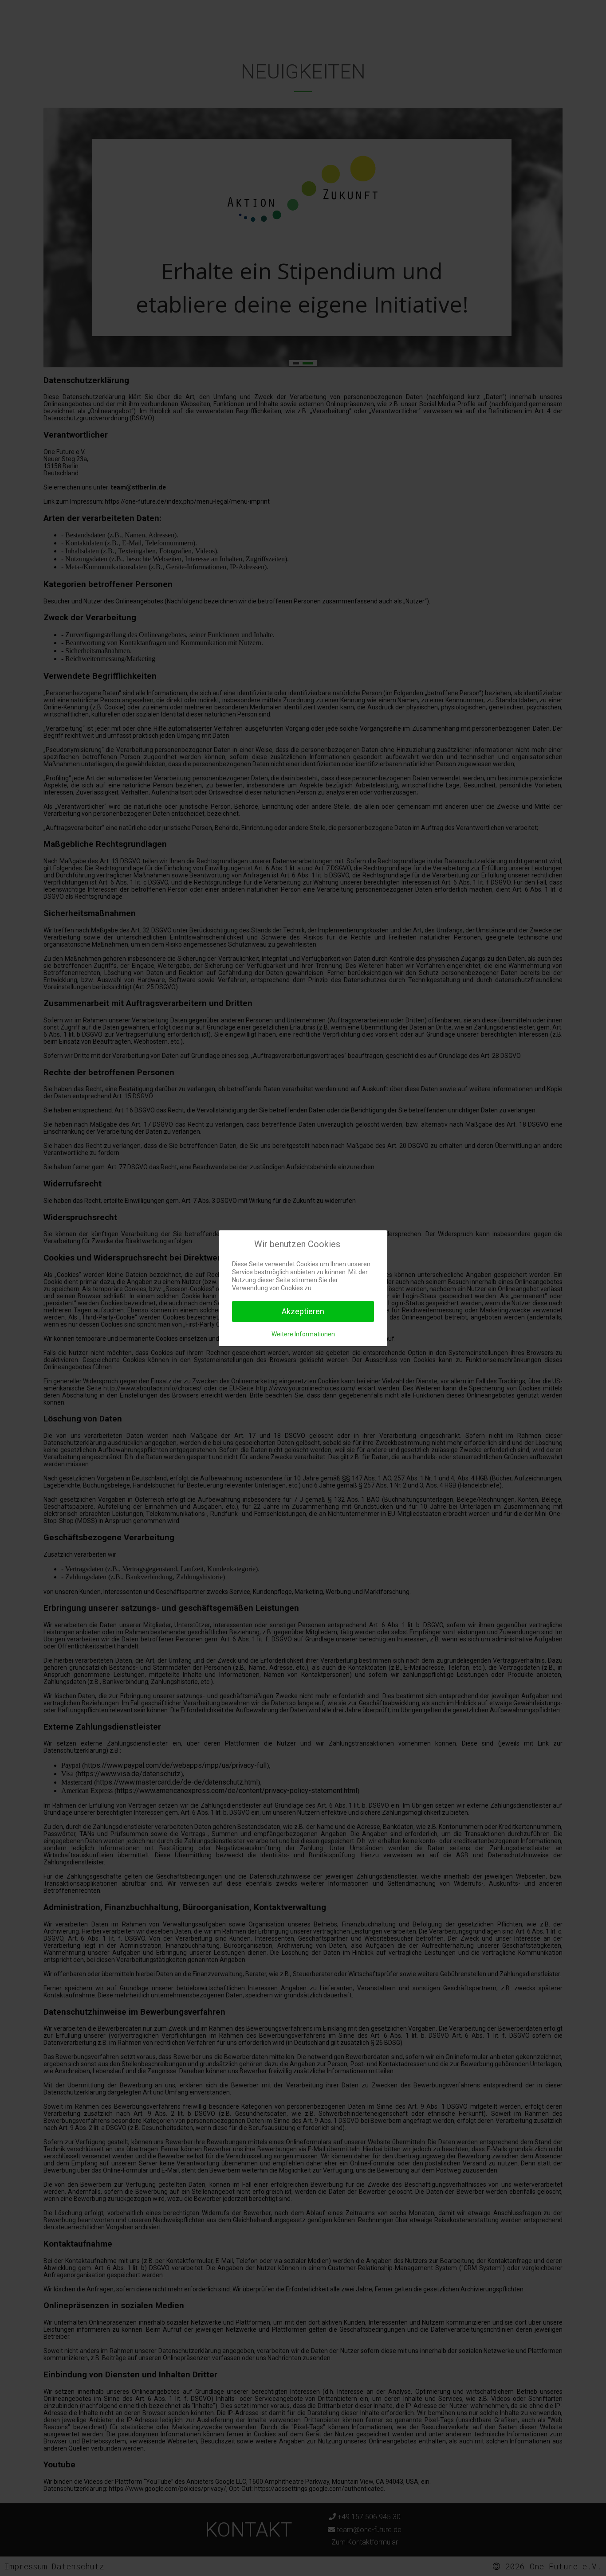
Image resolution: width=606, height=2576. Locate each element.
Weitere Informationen (303, 1334)
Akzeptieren (303, 1311)
